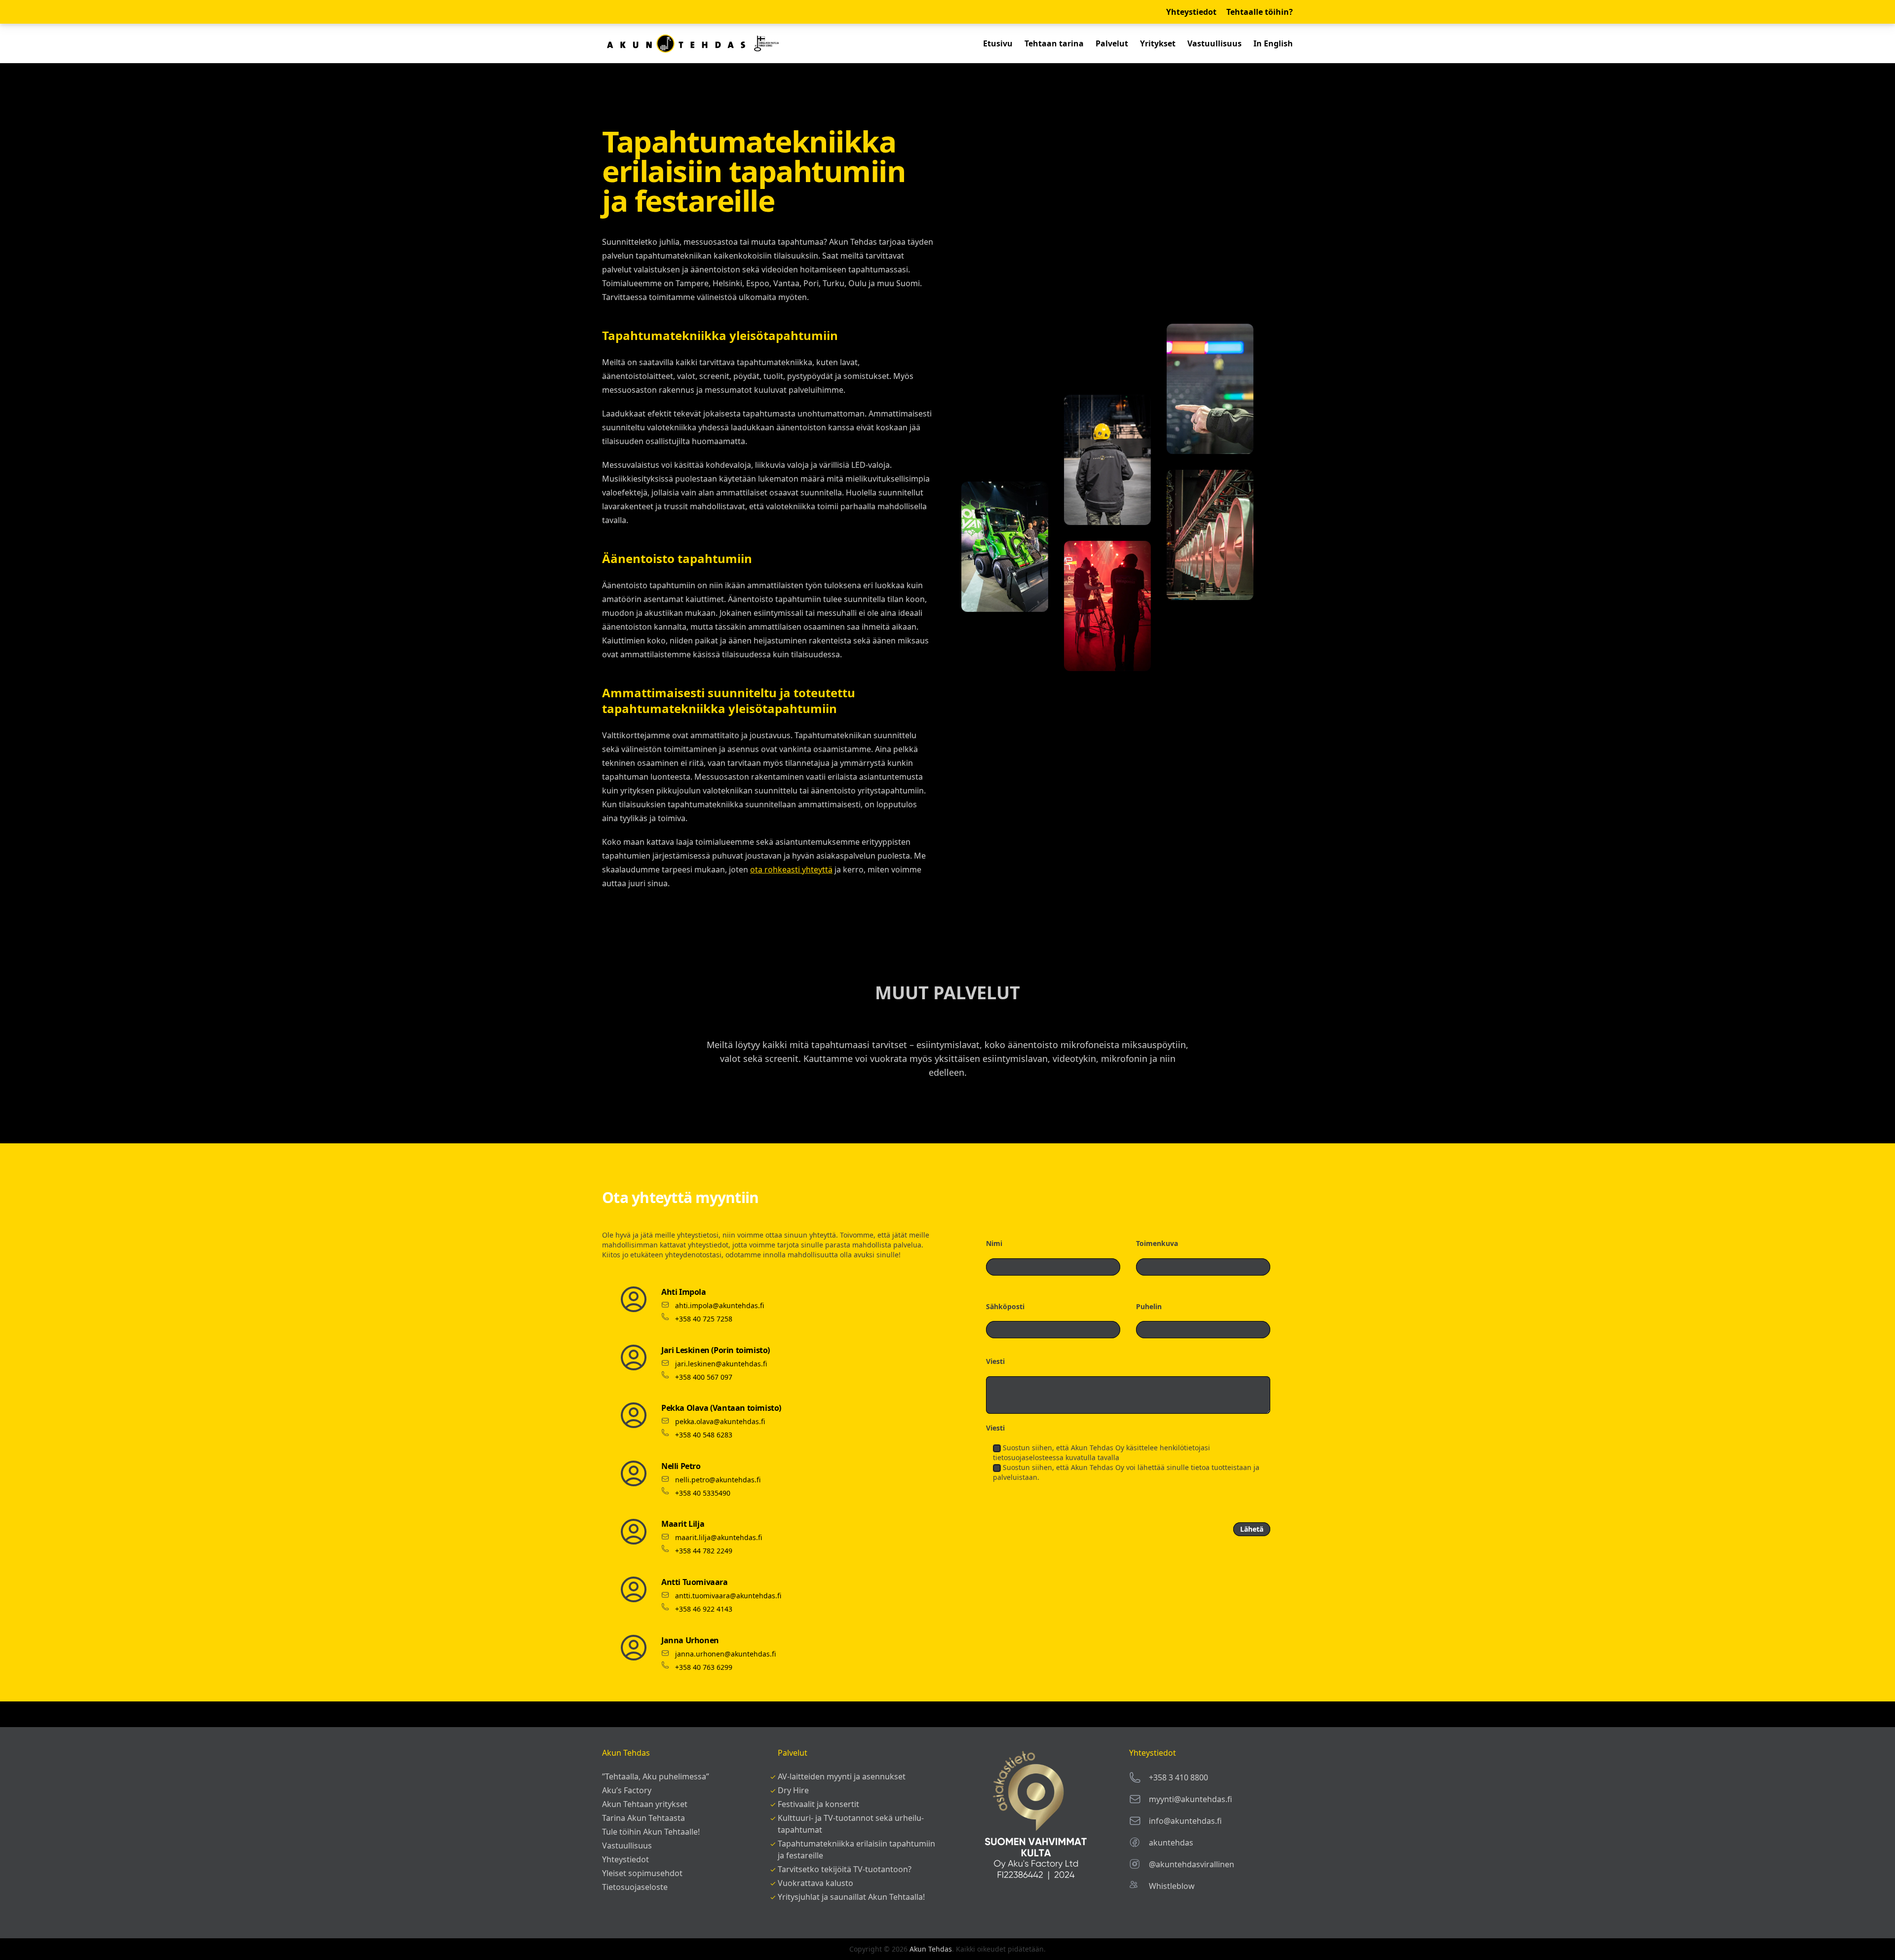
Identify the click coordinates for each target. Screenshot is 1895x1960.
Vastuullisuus (1214, 43)
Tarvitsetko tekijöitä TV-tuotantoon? (845, 1869)
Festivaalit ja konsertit (818, 1804)
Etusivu (998, 43)
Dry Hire (793, 1790)
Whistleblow (1172, 1886)
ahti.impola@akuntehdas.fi (720, 1305)
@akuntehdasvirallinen (1192, 1864)
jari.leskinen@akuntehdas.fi (721, 1364)
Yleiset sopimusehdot (642, 1873)
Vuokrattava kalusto (815, 1883)
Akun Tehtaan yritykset (645, 1804)
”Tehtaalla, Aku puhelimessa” (656, 1776)
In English (1273, 43)
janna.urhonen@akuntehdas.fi (725, 1654)
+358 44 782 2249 (704, 1551)
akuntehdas (1171, 1843)
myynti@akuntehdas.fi (1191, 1799)
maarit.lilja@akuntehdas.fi (719, 1537)
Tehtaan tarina (1054, 43)
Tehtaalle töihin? (1260, 12)
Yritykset (1158, 43)
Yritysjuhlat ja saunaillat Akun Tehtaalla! (851, 1897)
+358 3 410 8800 (1178, 1777)
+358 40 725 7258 (704, 1319)
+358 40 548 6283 (704, 1435)
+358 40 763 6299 (704, 1667)
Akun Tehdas (931, 1949)
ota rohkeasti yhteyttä (791, 869)
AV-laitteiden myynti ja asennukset (842, 1776)
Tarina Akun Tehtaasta (644, 1818)
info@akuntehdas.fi (1185, 1821)
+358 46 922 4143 (704, 1609)
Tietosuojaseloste (635, 1887)
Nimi (994, 1243)
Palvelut (1112, 43)
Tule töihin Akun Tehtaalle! (651, 1832)
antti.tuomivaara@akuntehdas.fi (728, 1596)
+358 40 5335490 (703, 1493)
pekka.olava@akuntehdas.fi (720, 1421)
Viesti (995, 1361)
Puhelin (1149, 1306)
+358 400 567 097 (704, 1377)
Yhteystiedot (1191, 12)
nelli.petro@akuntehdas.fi (718, 1480)
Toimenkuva (1157, 1243)
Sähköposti (1005, 1306)
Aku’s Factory (627, 1790)
